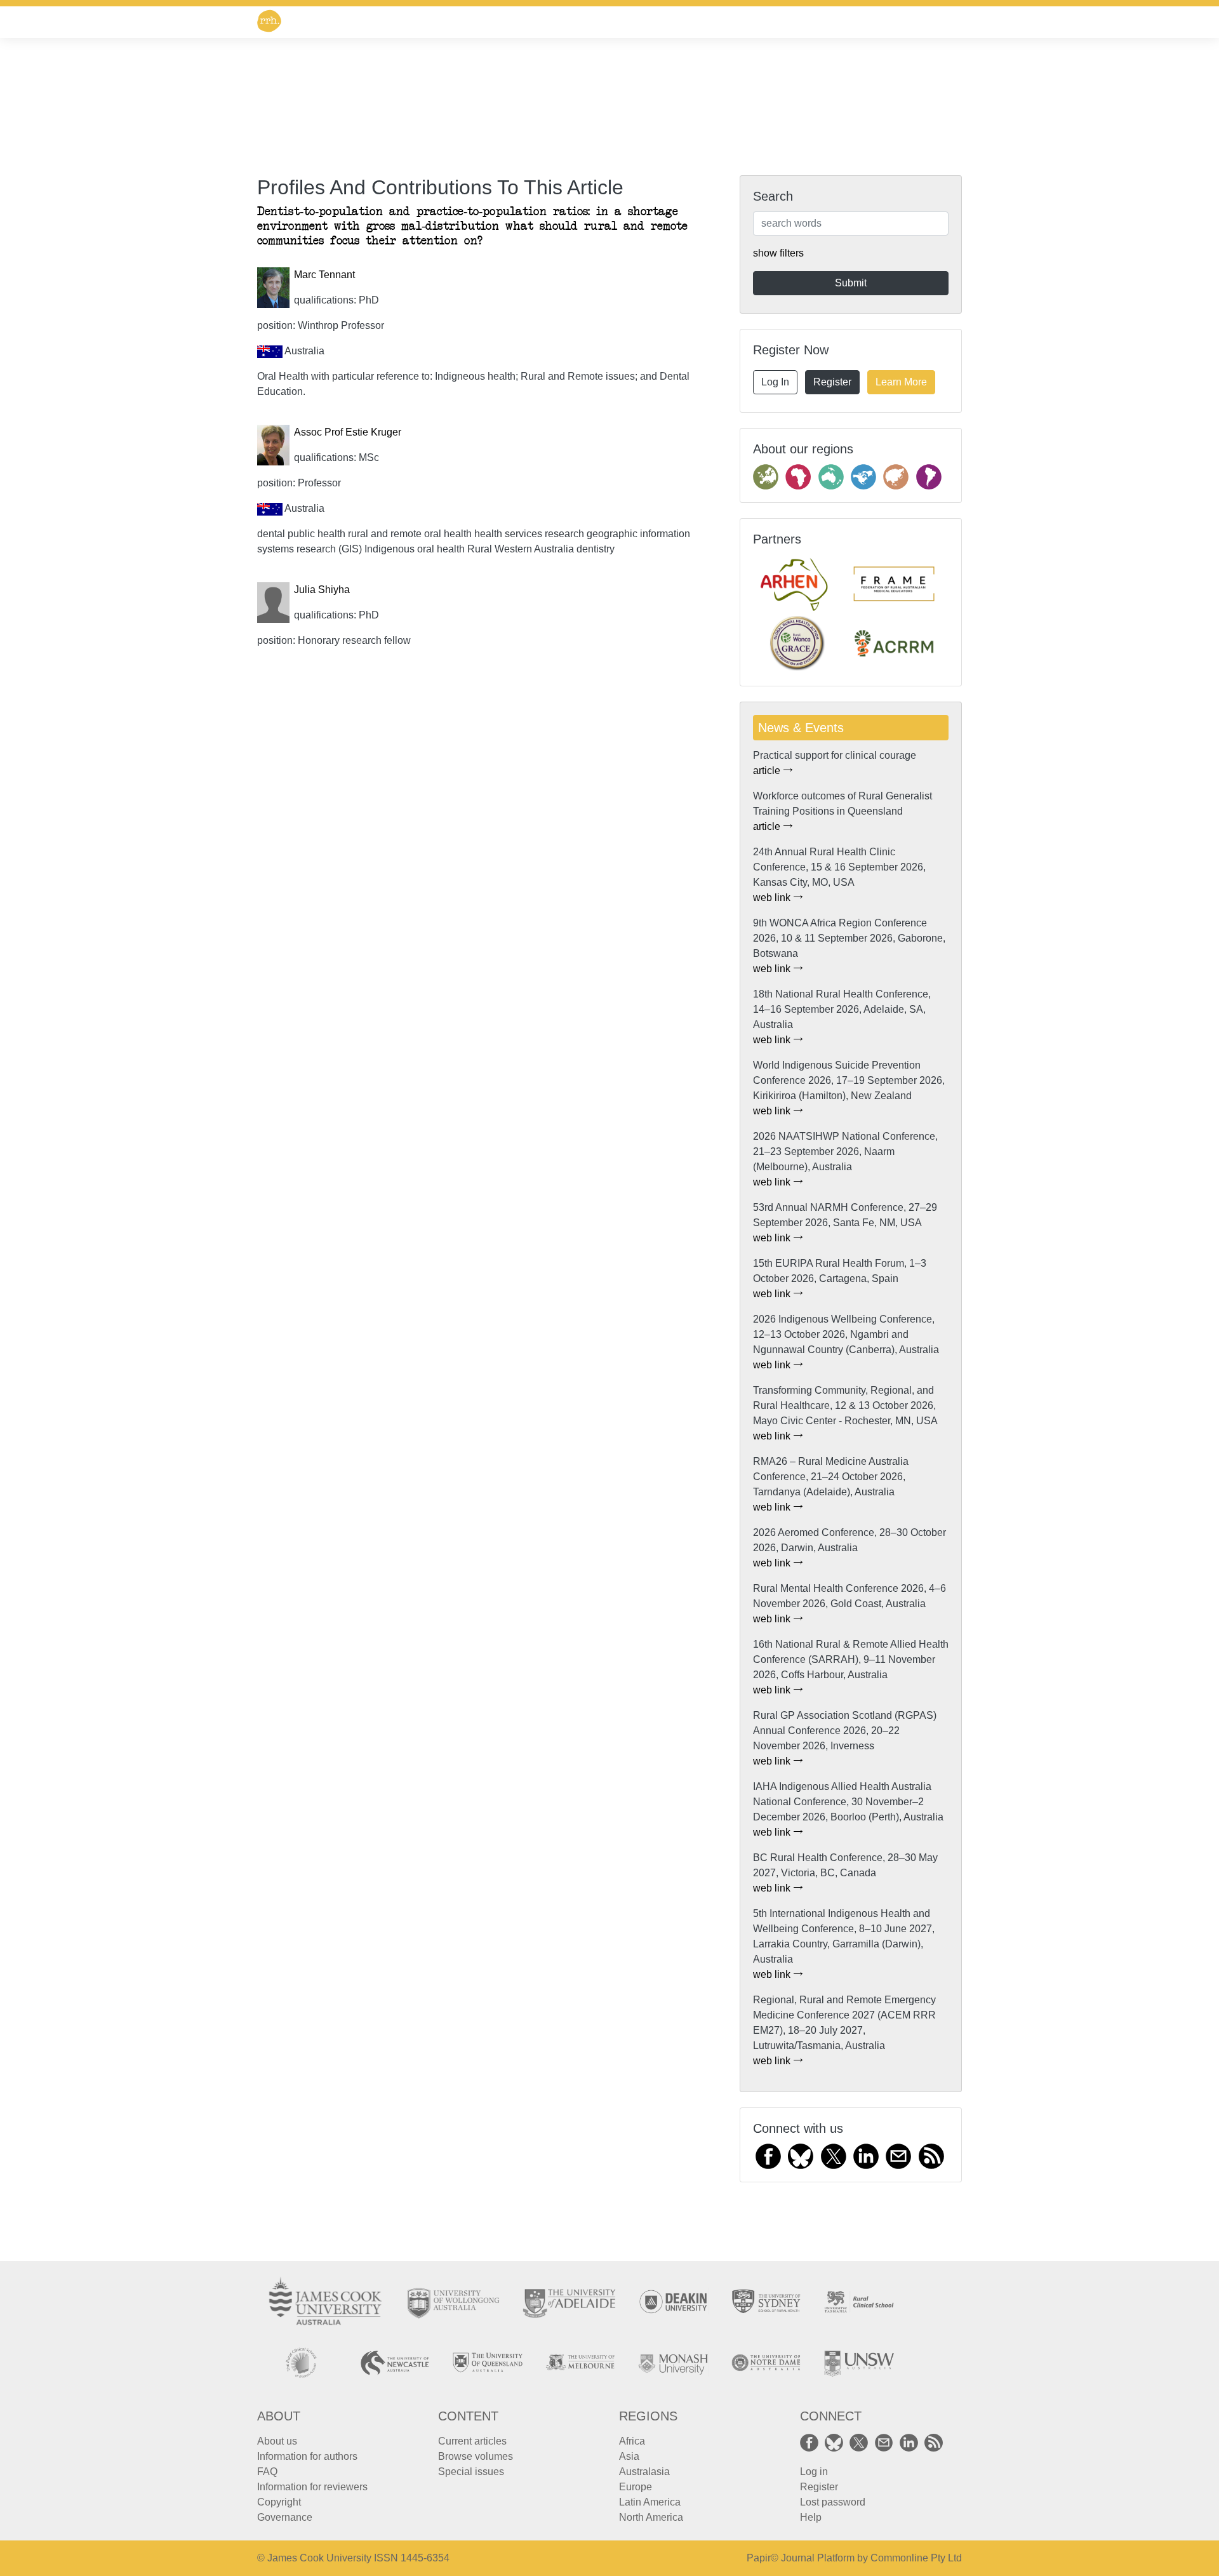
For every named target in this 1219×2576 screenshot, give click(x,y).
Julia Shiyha (322, 590)
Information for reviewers (312, 2487)
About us (277, 2441)
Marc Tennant (324, 275)
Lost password (833, 2502)
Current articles (472, 2441)
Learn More (901, 382)
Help (811, 2517)
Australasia (644, 2472)
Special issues (471, 2472)
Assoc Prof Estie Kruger (348, 432)
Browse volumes (476, 2456)
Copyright (279, 2502)
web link (773, 898)
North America (651, 2517)
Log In (775, 382)
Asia (629, 2456)
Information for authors (307, 2456)
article (768, 771)
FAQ (267, 2472)
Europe (636, 2487)
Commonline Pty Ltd (916, 2558)
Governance (285, 2517)
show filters (778, 253)
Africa (632, 2441)
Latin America (650, 2502)
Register (832, 382)
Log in (814, 2472)
